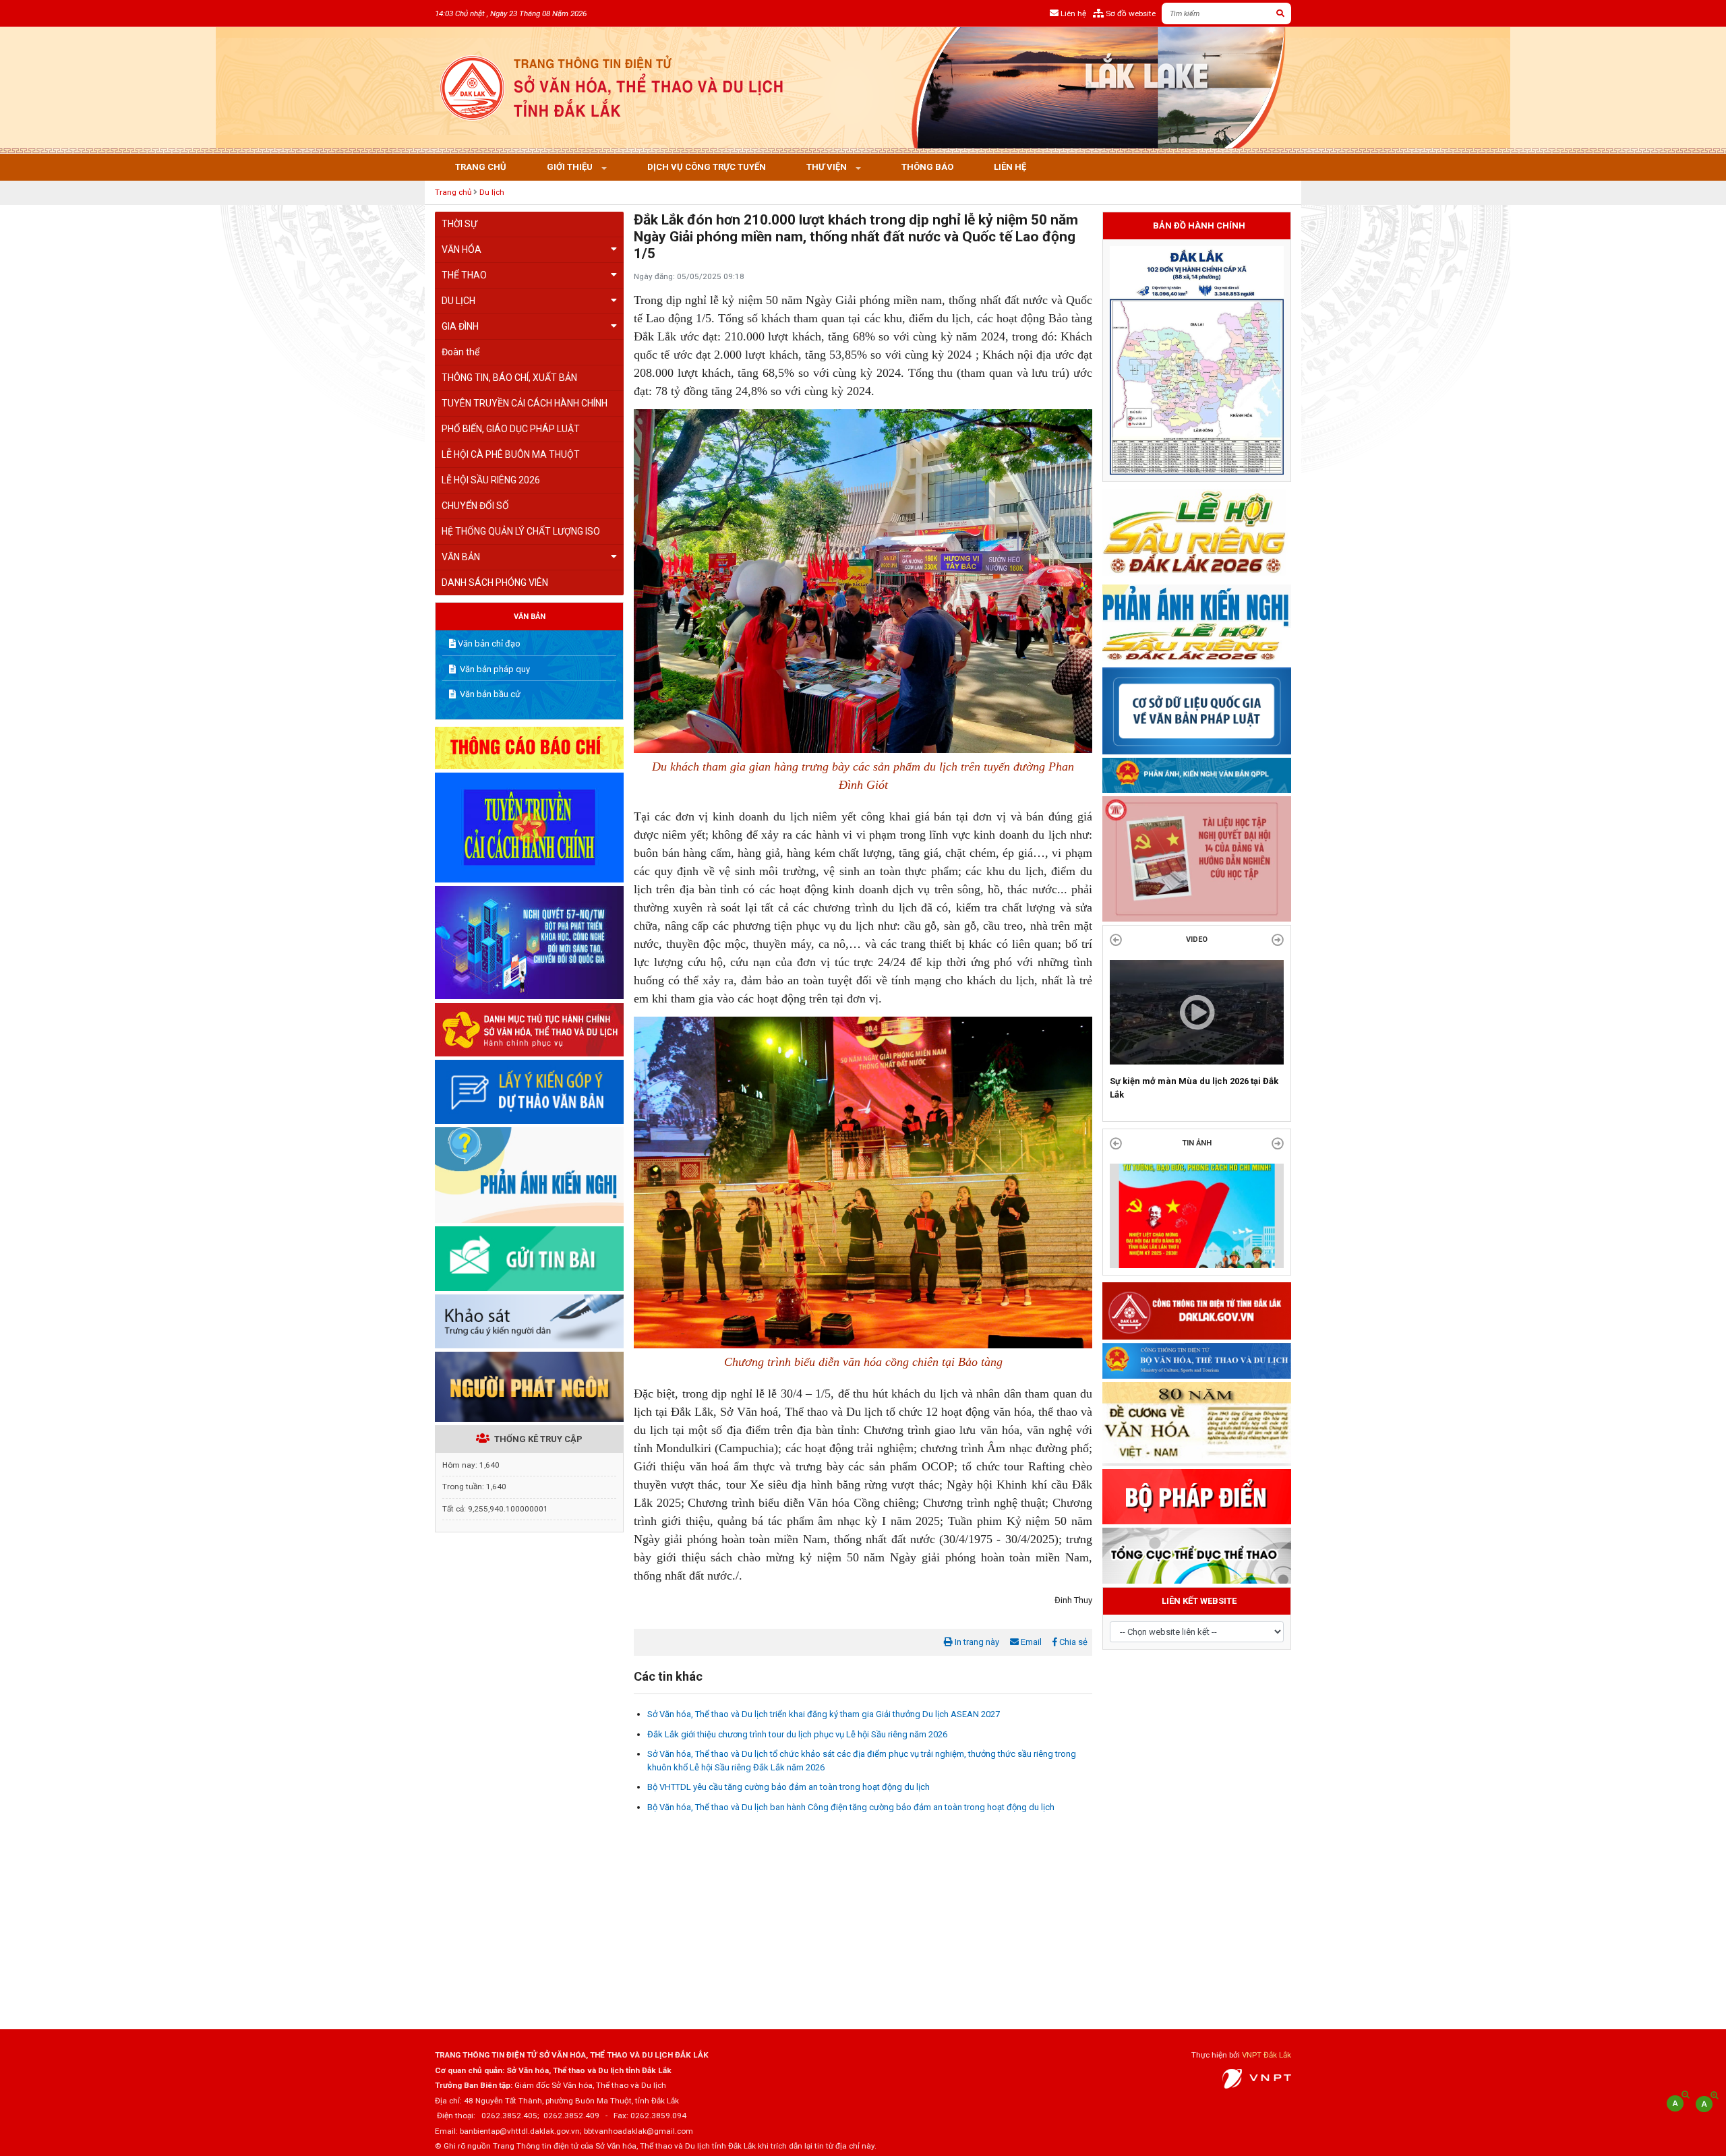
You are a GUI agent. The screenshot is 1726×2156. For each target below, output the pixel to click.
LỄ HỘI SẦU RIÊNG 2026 (491, 480)
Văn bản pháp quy (494, 669)
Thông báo (927, 167)
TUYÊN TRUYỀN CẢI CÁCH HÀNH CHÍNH (525, 403)
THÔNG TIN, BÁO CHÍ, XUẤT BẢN (509, 378)
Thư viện (828, 167)
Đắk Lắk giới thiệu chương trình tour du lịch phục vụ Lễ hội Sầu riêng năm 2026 (797, 1734)
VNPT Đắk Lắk (1267, 2055)
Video (1197, 939)
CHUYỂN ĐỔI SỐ (475, 506)
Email (1030, 1642)
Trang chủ (481, 167)
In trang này (976, 1642)
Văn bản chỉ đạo (489, 643)
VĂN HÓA (462, 249)
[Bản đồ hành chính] (1197, 360)
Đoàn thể (460, 352)
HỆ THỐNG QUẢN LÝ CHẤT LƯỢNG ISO (521, 531)
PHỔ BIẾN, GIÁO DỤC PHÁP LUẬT (511, 429)
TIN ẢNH (1197, 1157)
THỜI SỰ (459, 224)
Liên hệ (1010, 167)
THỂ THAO (464, 275)
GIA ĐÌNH (460, 326)
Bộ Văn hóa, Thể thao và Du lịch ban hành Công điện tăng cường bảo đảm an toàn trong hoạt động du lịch (851, 1807)
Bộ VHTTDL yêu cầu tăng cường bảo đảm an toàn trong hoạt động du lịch (788, 1787)
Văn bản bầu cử (489, 694)
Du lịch (492, 192)
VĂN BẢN (461, 557)
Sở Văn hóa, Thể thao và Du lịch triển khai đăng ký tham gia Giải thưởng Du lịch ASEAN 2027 (824, 1714)
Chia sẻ (1072, 1642)
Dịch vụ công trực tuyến (707, 167)
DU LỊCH (458, 301)
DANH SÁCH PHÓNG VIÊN (495, 582)
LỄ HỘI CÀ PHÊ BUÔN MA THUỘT (511, 454)
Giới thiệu (571, 167)
